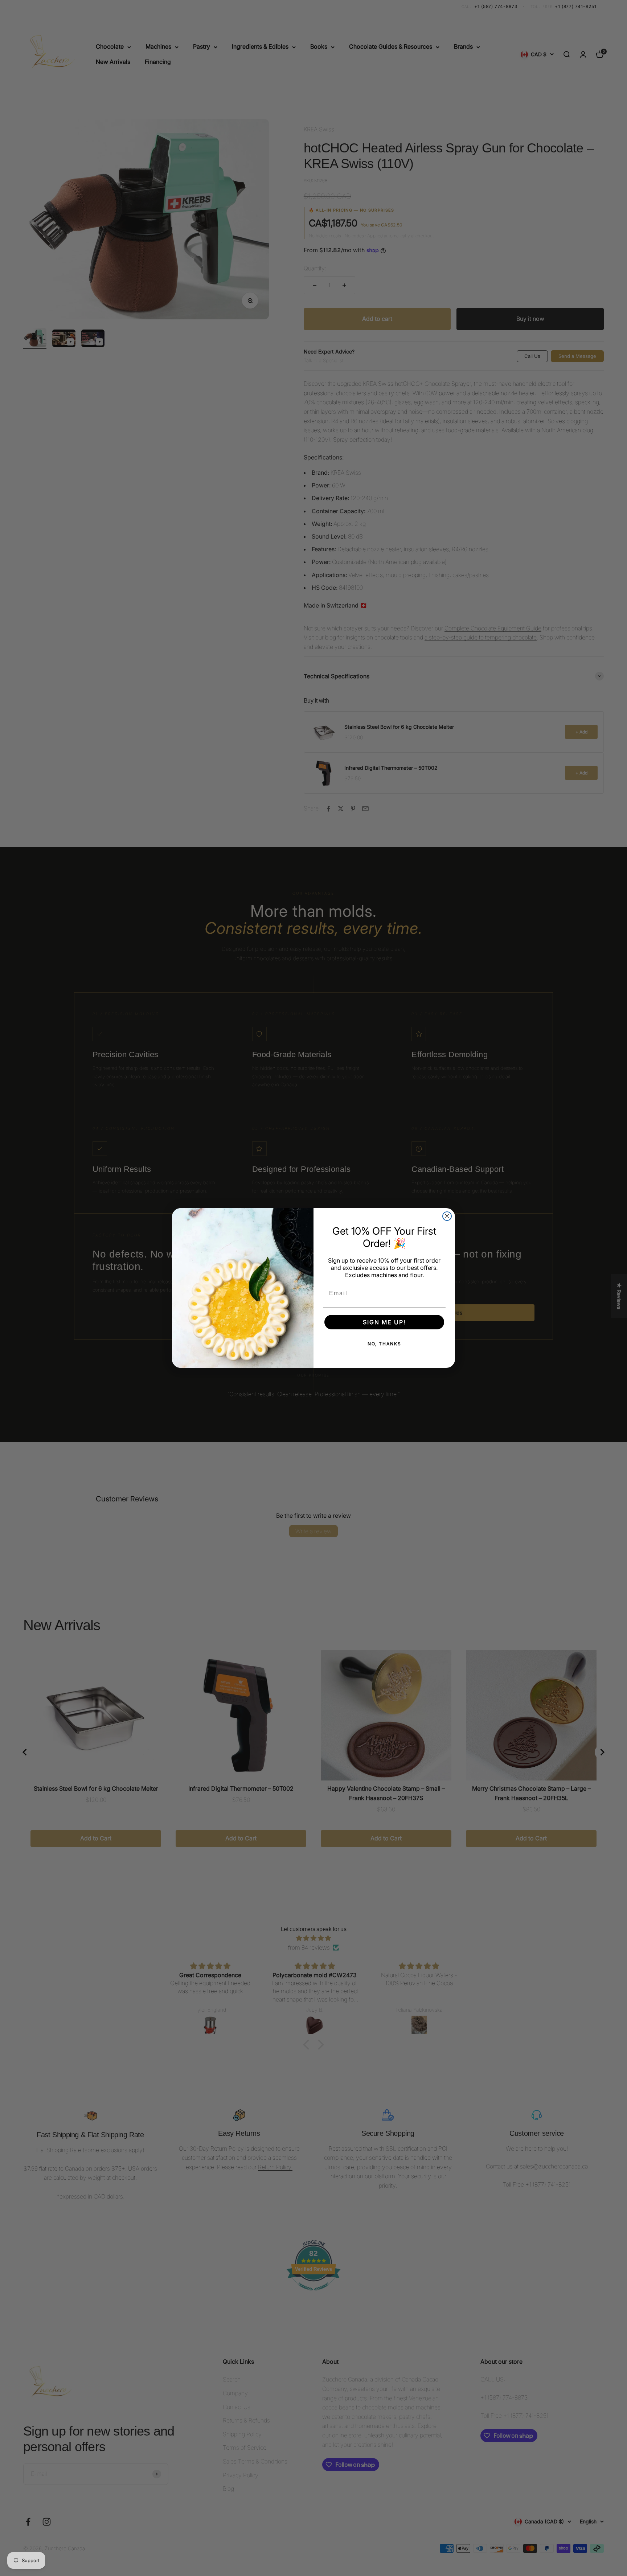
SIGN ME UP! (384, 1322)
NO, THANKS (384, 1344)
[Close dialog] (447, 1216)
